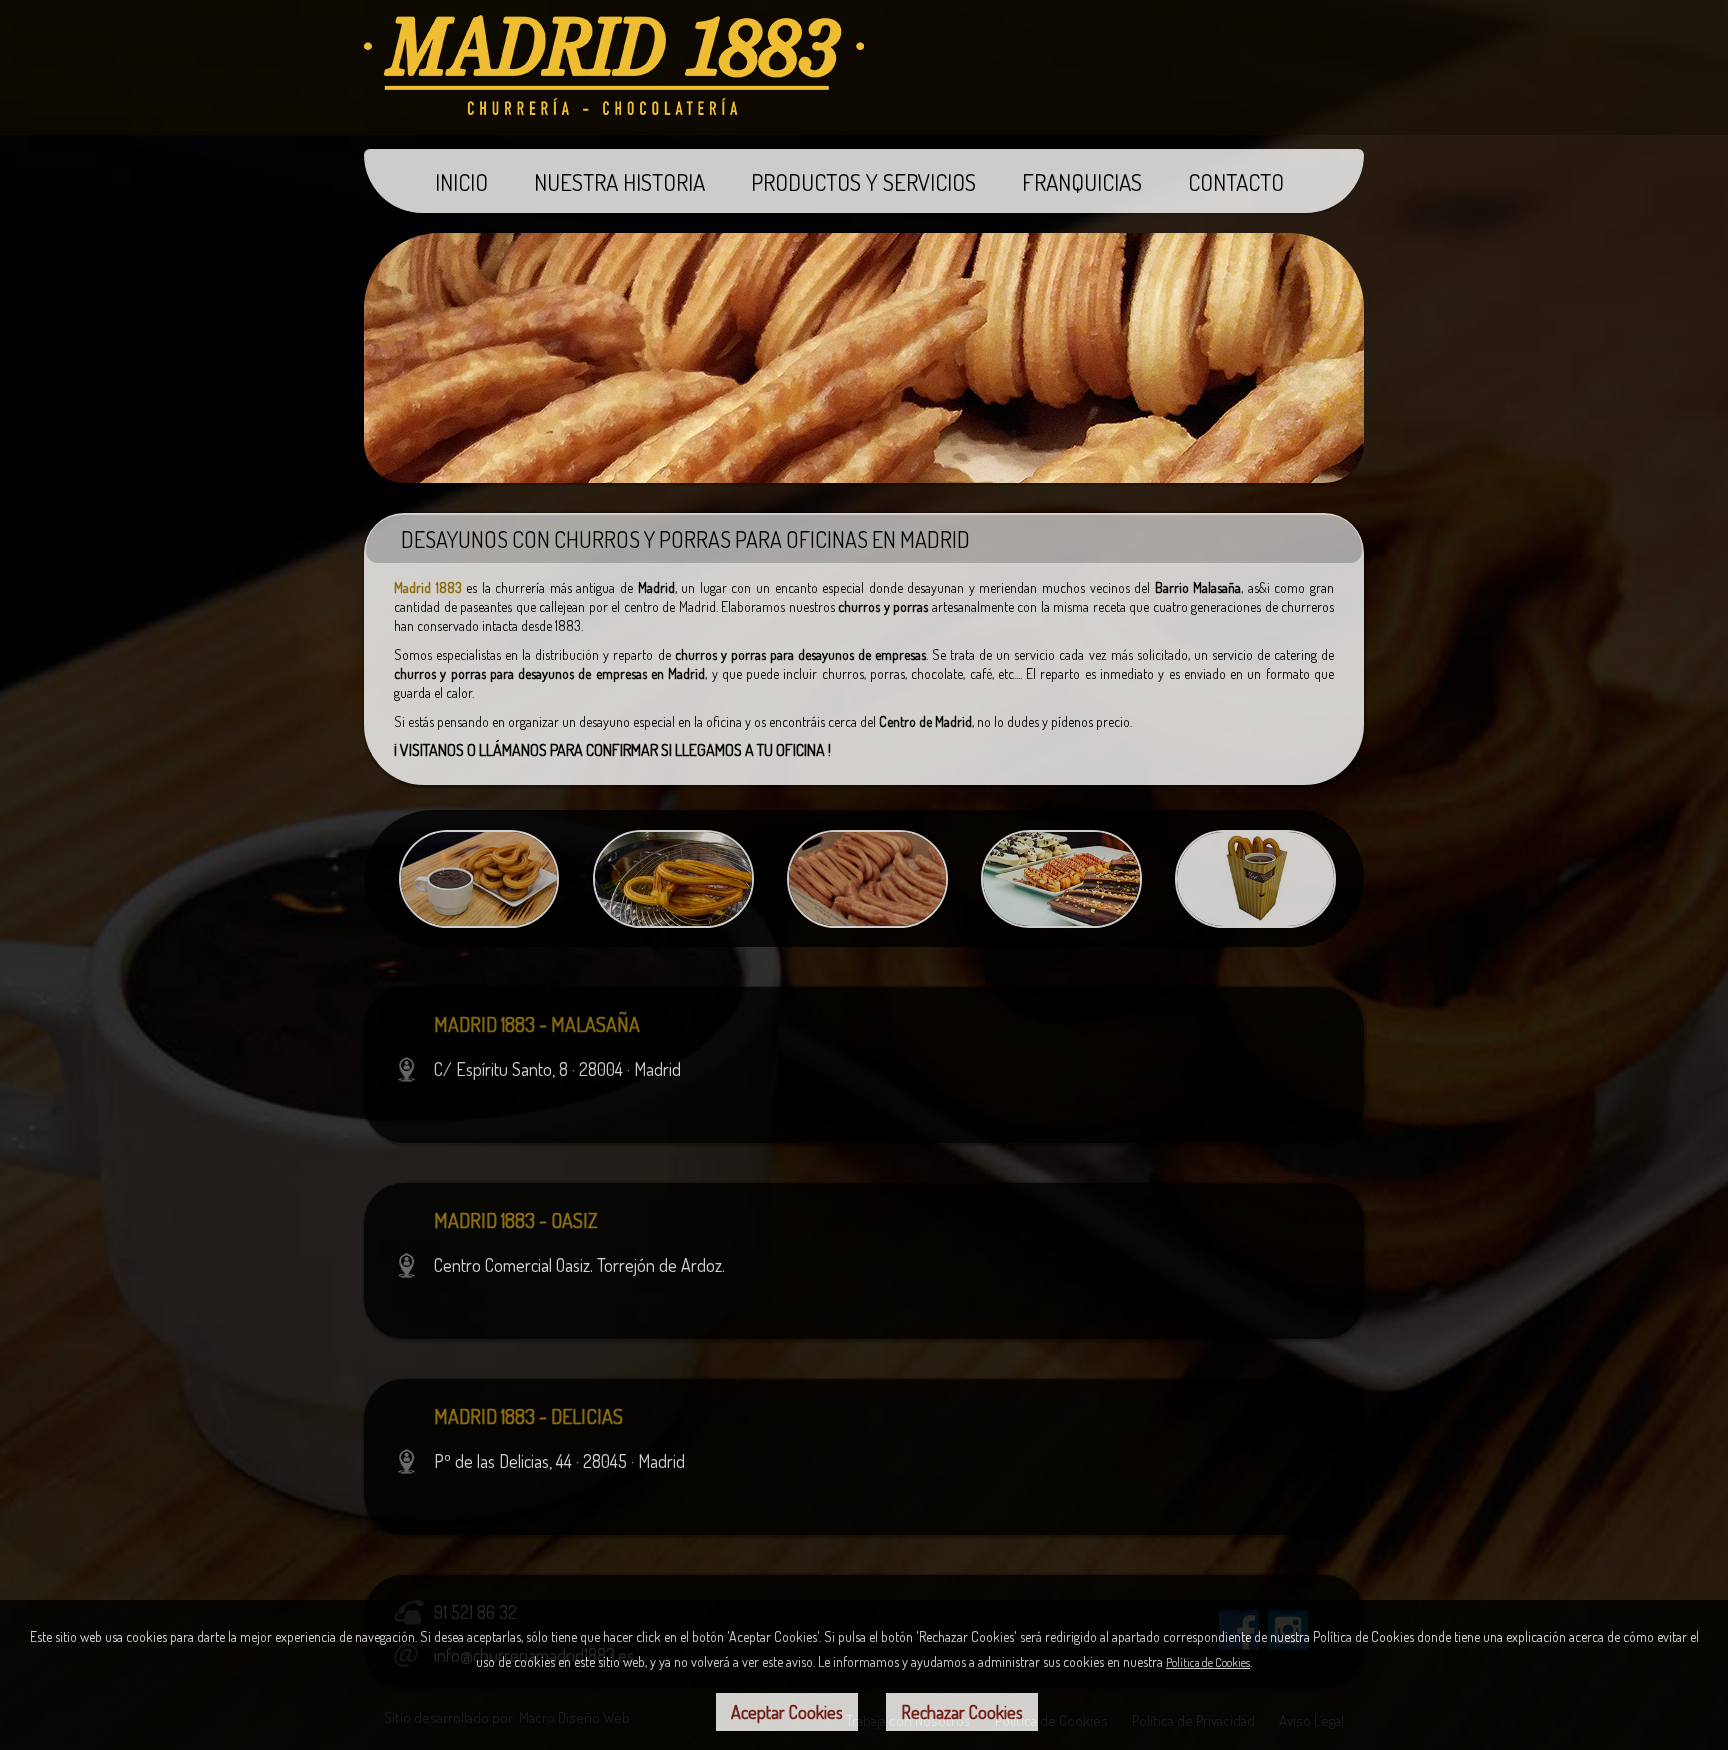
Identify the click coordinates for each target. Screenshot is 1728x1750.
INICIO (461, 181)
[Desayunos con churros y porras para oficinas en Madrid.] (479, 921)
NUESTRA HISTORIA (619, 181)
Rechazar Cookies (962, 1712)
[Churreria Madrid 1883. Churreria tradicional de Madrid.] (614, 108)
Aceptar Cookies (787, 1712)
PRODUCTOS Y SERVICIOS (863, 181)
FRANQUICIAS (1082, 181)
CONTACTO (1236, 181)
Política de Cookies (1208, 1662)
